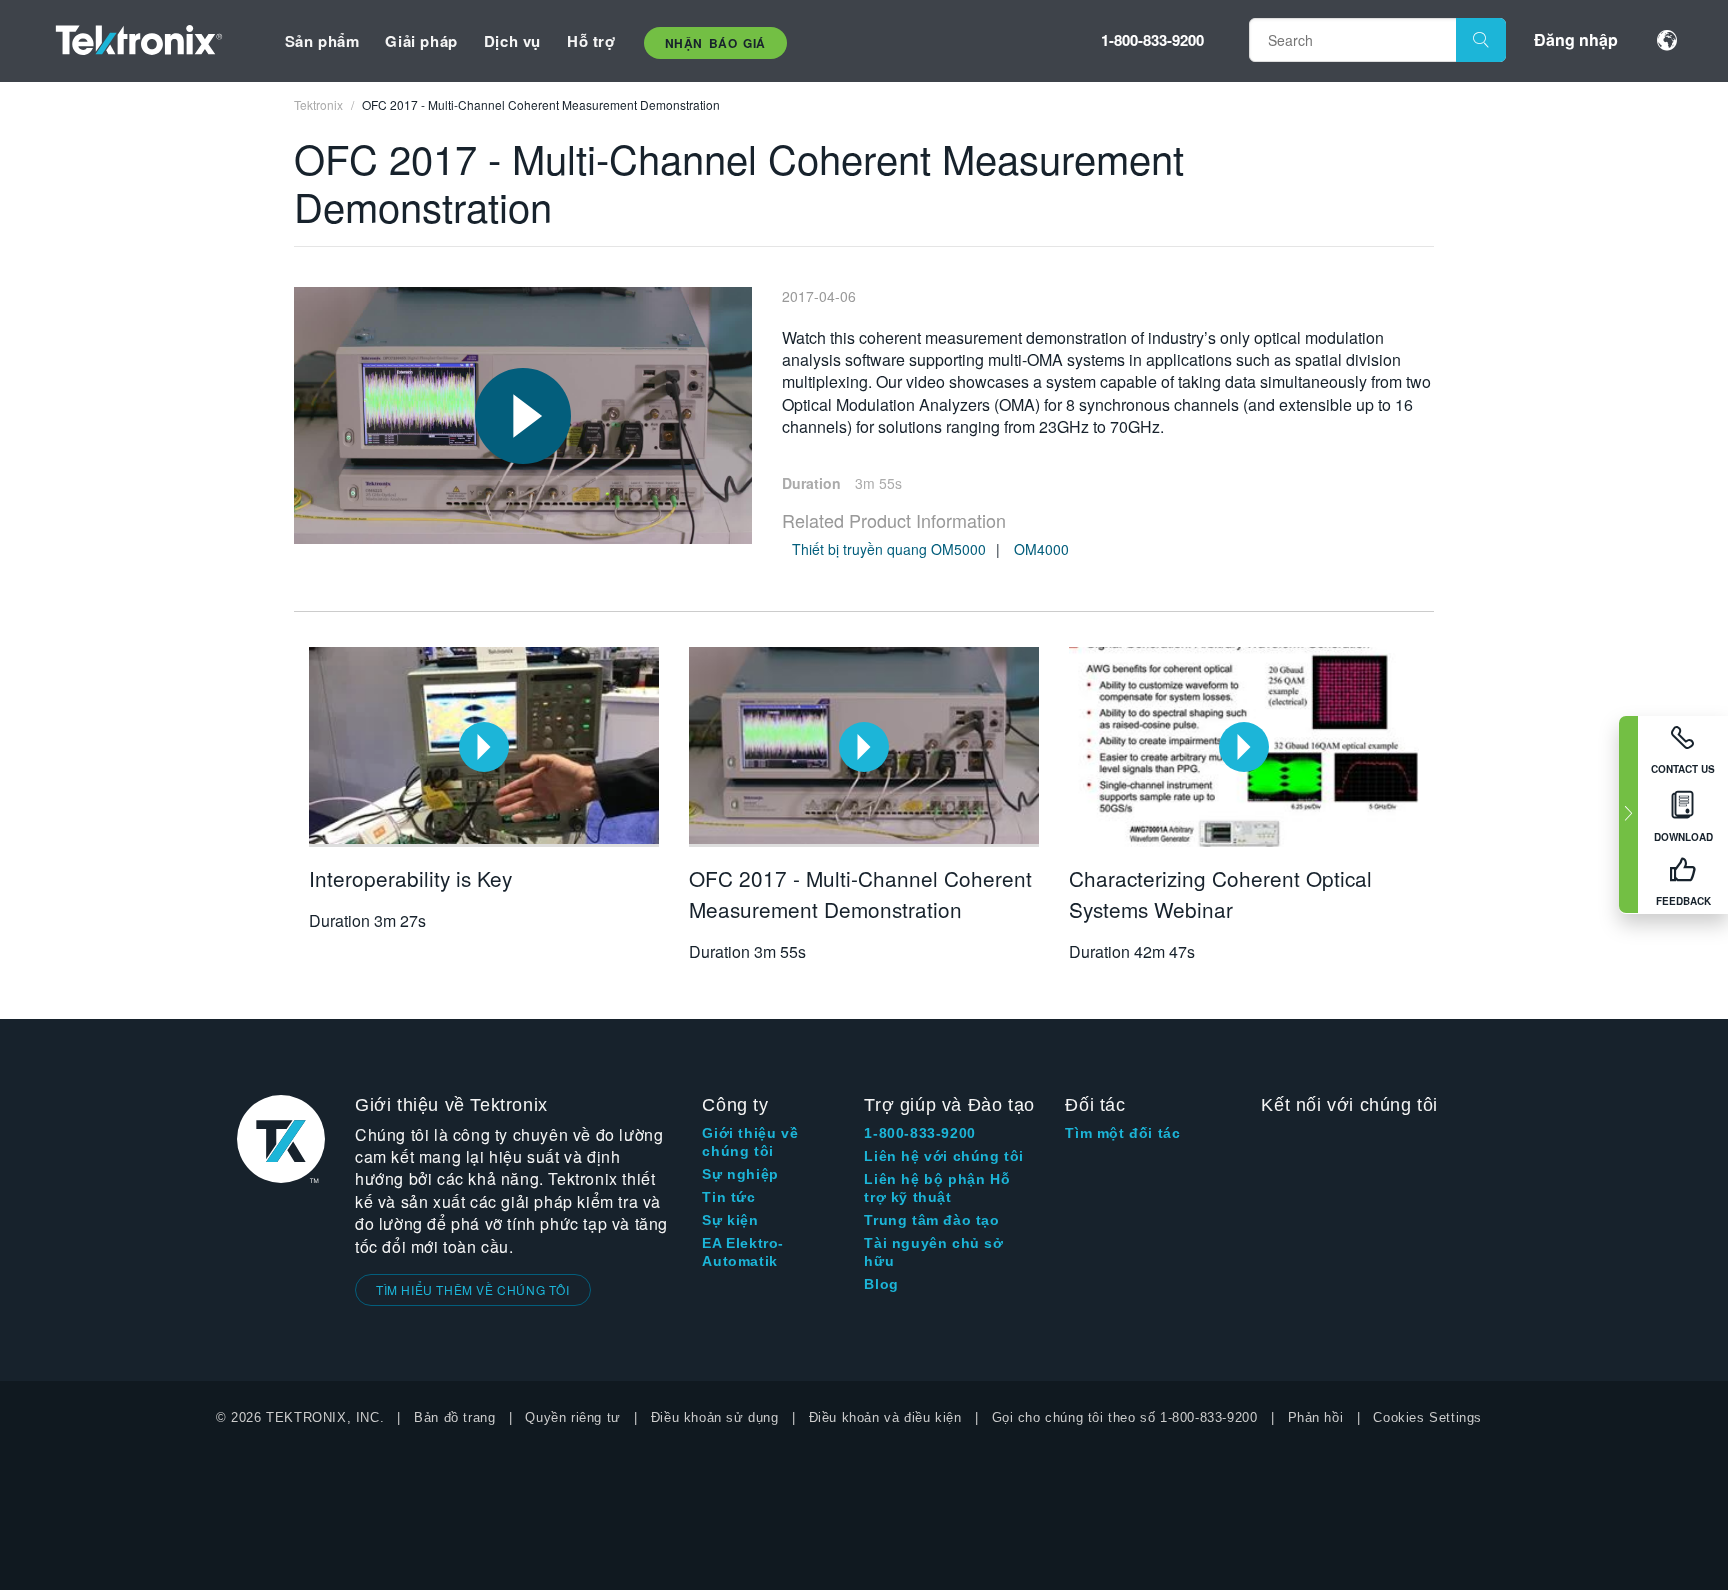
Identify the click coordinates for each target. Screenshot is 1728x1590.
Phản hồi (1316, 1417)
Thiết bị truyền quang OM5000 (889, 549)
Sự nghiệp (740, 1174)
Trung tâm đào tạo (931, 1220)
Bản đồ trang (454, 1417)
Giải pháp (421, 41)
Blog (881, 1284)
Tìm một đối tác (1122, 1133)
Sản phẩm (322, 41)
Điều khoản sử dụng (715, 1417)
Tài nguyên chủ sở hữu (933, 1252)
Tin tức (728, 1197)
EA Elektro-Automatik (743, 1252)
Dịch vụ (512, 41)
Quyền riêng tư (572, 1417)
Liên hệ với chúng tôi (944, 1156)
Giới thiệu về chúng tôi (750, 1142)
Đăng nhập (1576, 39)
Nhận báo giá (715, 43)
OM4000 (1041, 549)
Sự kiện (730, 1220)
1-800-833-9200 (1152, 40)
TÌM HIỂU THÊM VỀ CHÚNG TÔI (473, 1289)
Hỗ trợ (591, 41)
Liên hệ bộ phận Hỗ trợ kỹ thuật (937, 1188)
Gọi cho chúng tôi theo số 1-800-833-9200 (1125, 1417)
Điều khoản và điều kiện (885, 1417)
